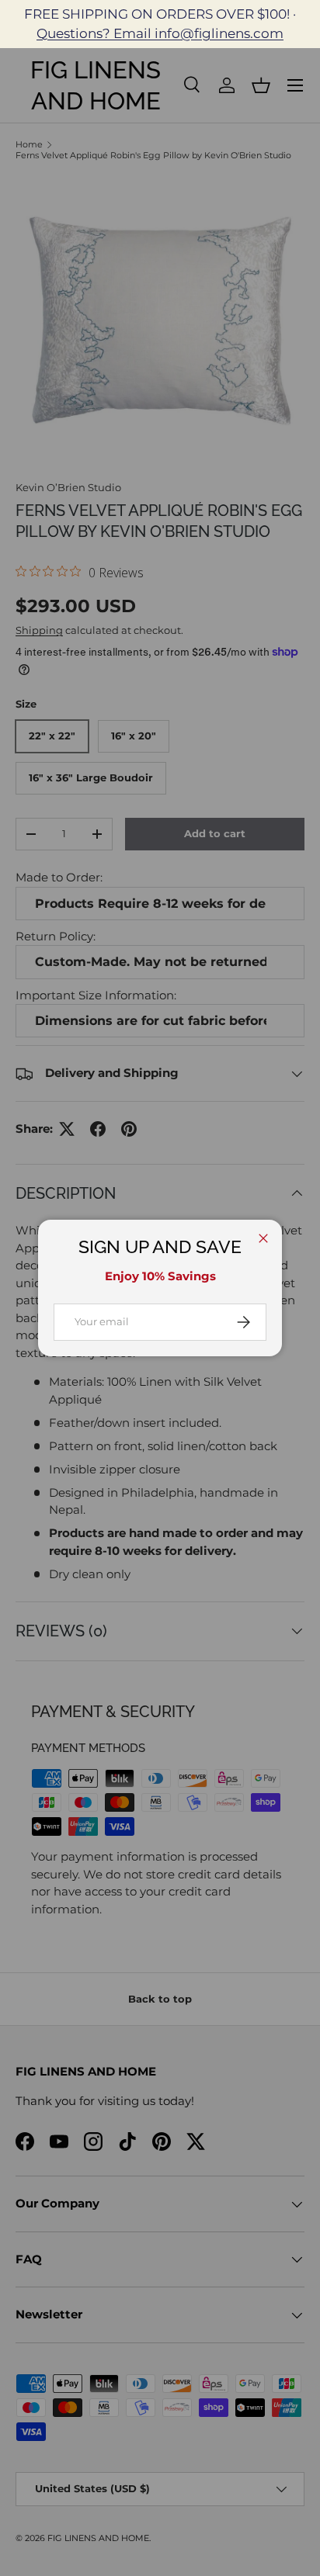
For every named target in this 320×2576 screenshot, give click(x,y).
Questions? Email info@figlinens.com (160, 33)
